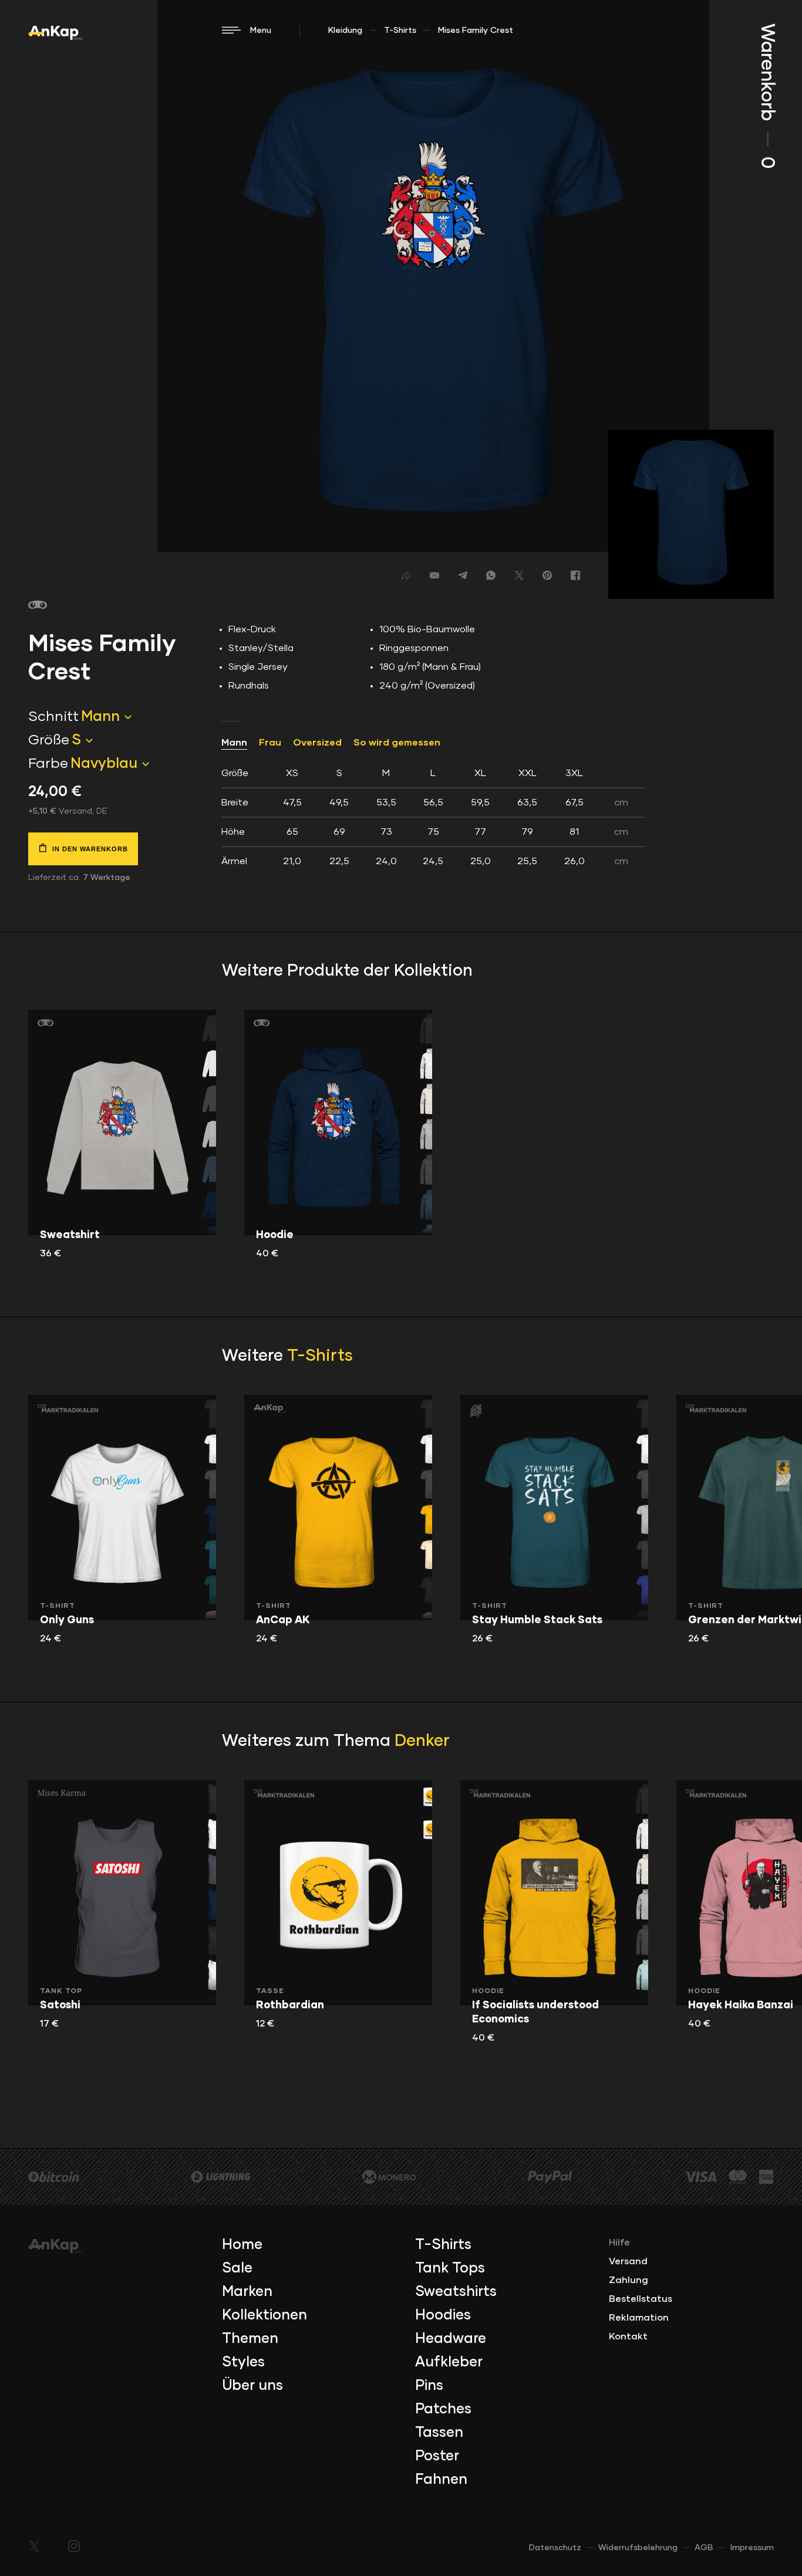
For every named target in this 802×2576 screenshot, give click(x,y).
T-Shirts (400, 31)
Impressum (752, 2548)
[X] (519, 575)
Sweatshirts (456, 2292)
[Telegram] (463, 575)
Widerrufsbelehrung (638, 2548)
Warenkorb (767, 96)
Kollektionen (264, 2315)
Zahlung (629, 2280)
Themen (250, 2339)
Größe (49, 740)
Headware (451, 2339)
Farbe (48, 764)
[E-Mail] (434, 575)
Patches (443, 2409)
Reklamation (639, 2318)
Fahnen (441, 2480)
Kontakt (628, 2336)
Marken (247, 2292)
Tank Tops (450, 2268)
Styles (243, 2362)
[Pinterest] (547, 575)
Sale (237, 2268)
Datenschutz (555, 2548)
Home (242, 2245)
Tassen (439, 2433)
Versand (628, 2261)
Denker (422, 1741)
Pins (429, 2386)
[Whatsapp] (491, 575)
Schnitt (53, 717)
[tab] (433, 817)
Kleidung (345, 31)
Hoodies (443, 2315)
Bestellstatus (641, 2299)
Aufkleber (449, 2362)
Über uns (252, 2386)
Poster (437, 2456)
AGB (704, 2548)
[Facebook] (575, 575)
